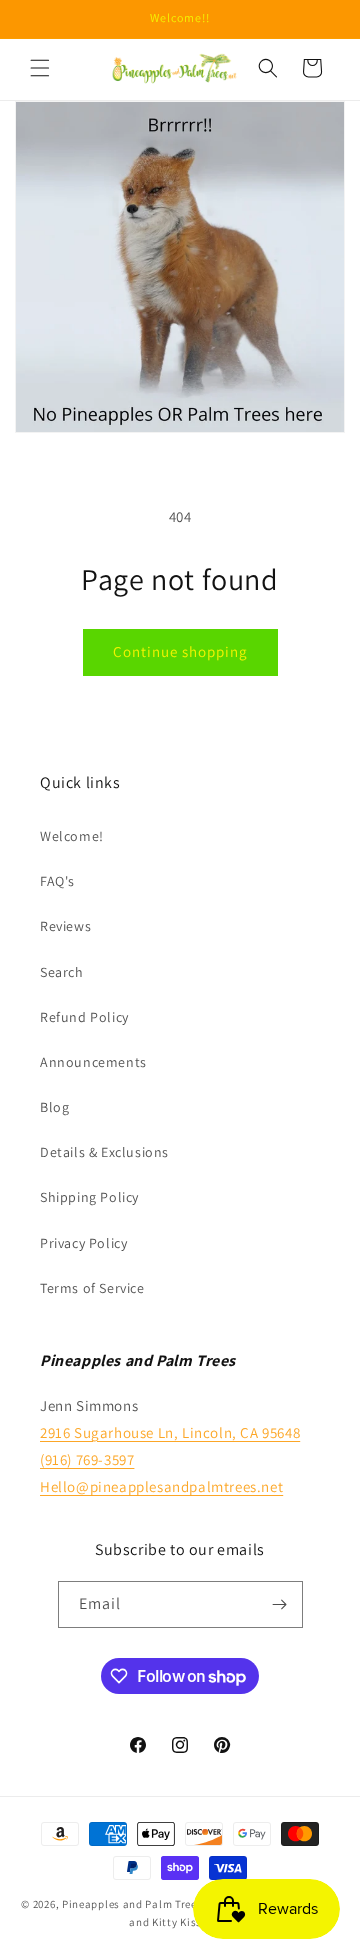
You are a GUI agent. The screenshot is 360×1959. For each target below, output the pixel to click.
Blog (54, 1107)
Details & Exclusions (104, 1152)
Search (62, 972)
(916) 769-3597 (87, 1459)
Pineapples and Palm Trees (132, 1904)
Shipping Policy (89, 1197)
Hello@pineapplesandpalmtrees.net (161, 1486)
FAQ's (57, 881)
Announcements (93, 1062)
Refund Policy (84, 1017)
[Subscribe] (280, 1604)
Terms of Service (92, 1288)
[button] (40, 68)
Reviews (65, 926)
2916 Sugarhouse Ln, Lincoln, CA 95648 (170, 1432)
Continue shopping (180, 651)
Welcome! (72, 836)
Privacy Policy (83, 1243)
